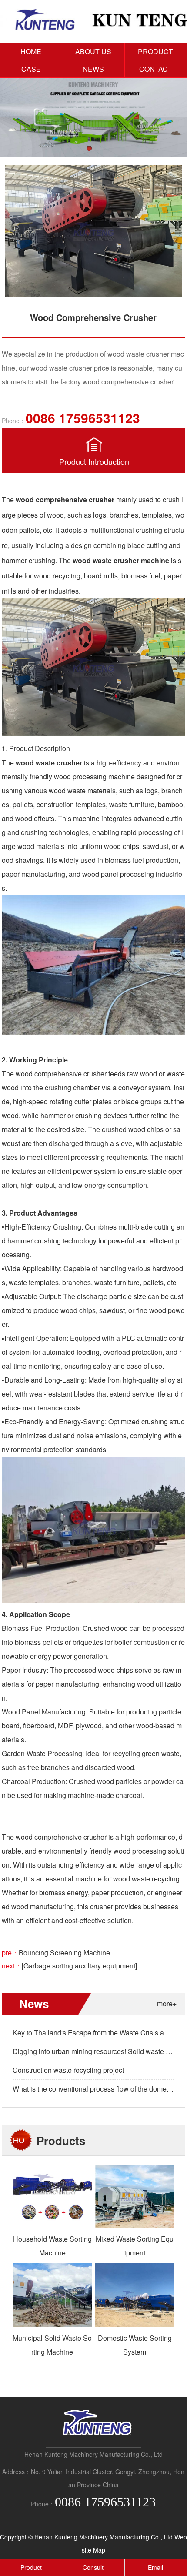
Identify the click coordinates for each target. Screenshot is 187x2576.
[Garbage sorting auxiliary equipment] (79, 1966)
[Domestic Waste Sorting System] (135, 2324)
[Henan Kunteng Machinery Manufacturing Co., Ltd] (93, 28)
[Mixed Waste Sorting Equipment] (135, 2225)
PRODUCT (155, 52)
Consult (93, 2567)
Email (155, 2567)
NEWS (93, 69)
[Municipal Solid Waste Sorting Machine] (52, 2324)
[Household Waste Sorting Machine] (52, 2225)
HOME (31, 52)
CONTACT (156, 69)
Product (31, 2567)
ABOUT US (93, 52)
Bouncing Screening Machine (64, 1953)
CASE (31, 69)
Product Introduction (94, 461)
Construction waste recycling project (68, 2070)
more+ (167, 2003)
